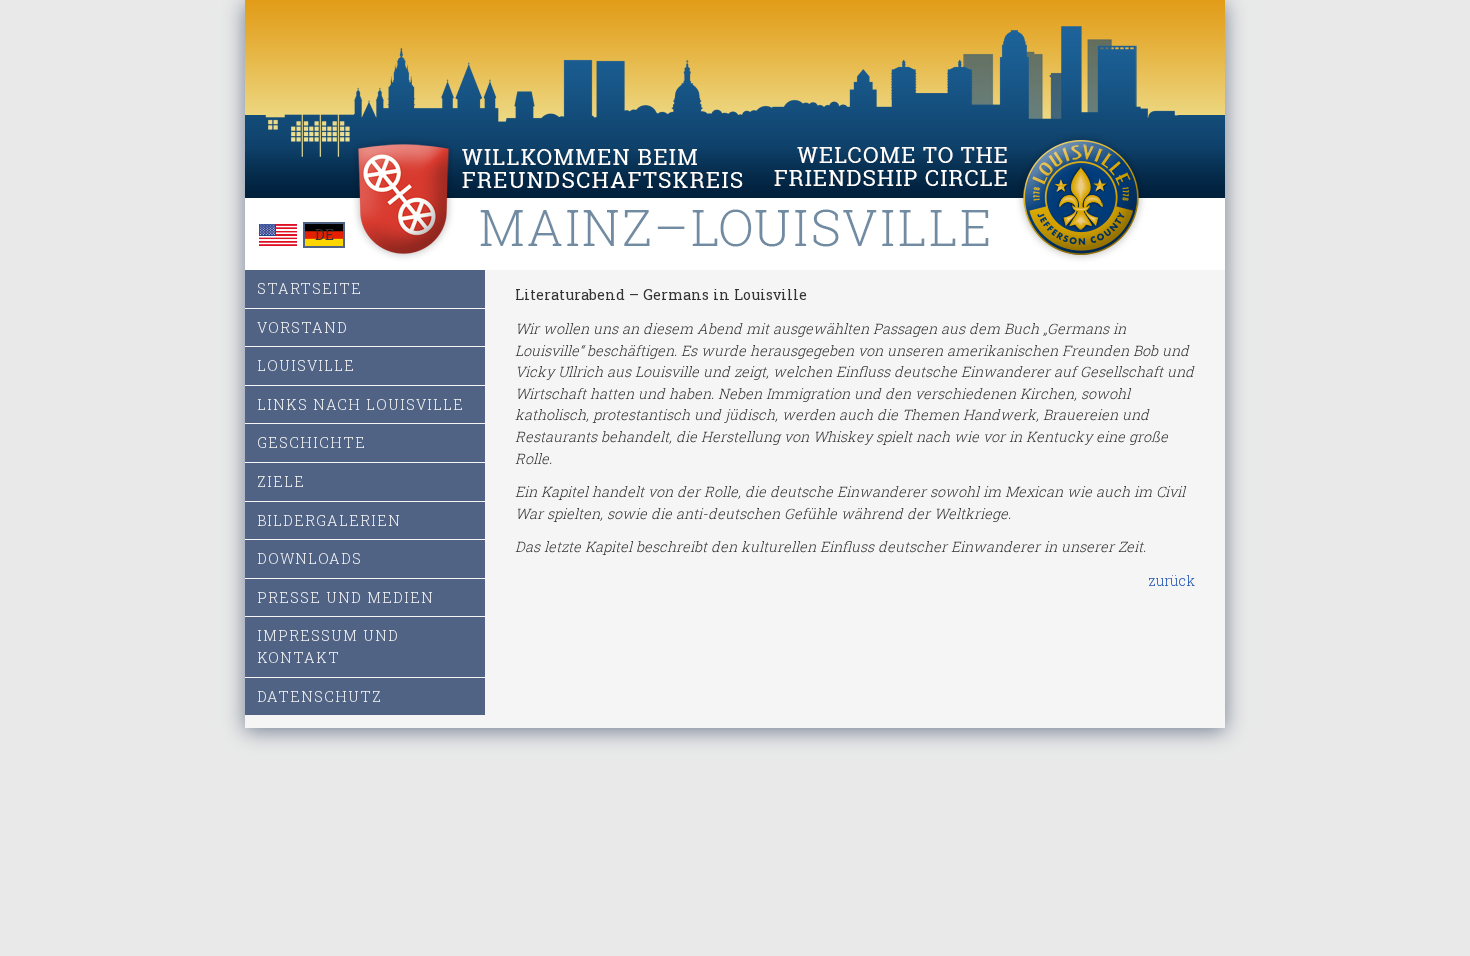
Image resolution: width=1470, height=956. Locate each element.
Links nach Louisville (360, 404)
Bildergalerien (329, 520)
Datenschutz (319, 696)
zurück (1171, 580)
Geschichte (311, 442)
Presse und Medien (345, 597)
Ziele (281, 481)
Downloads (309, 558)
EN (278, 234)
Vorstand (302, 327)
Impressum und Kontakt (328, 646)
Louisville (306, 365)
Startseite (309, 288)
